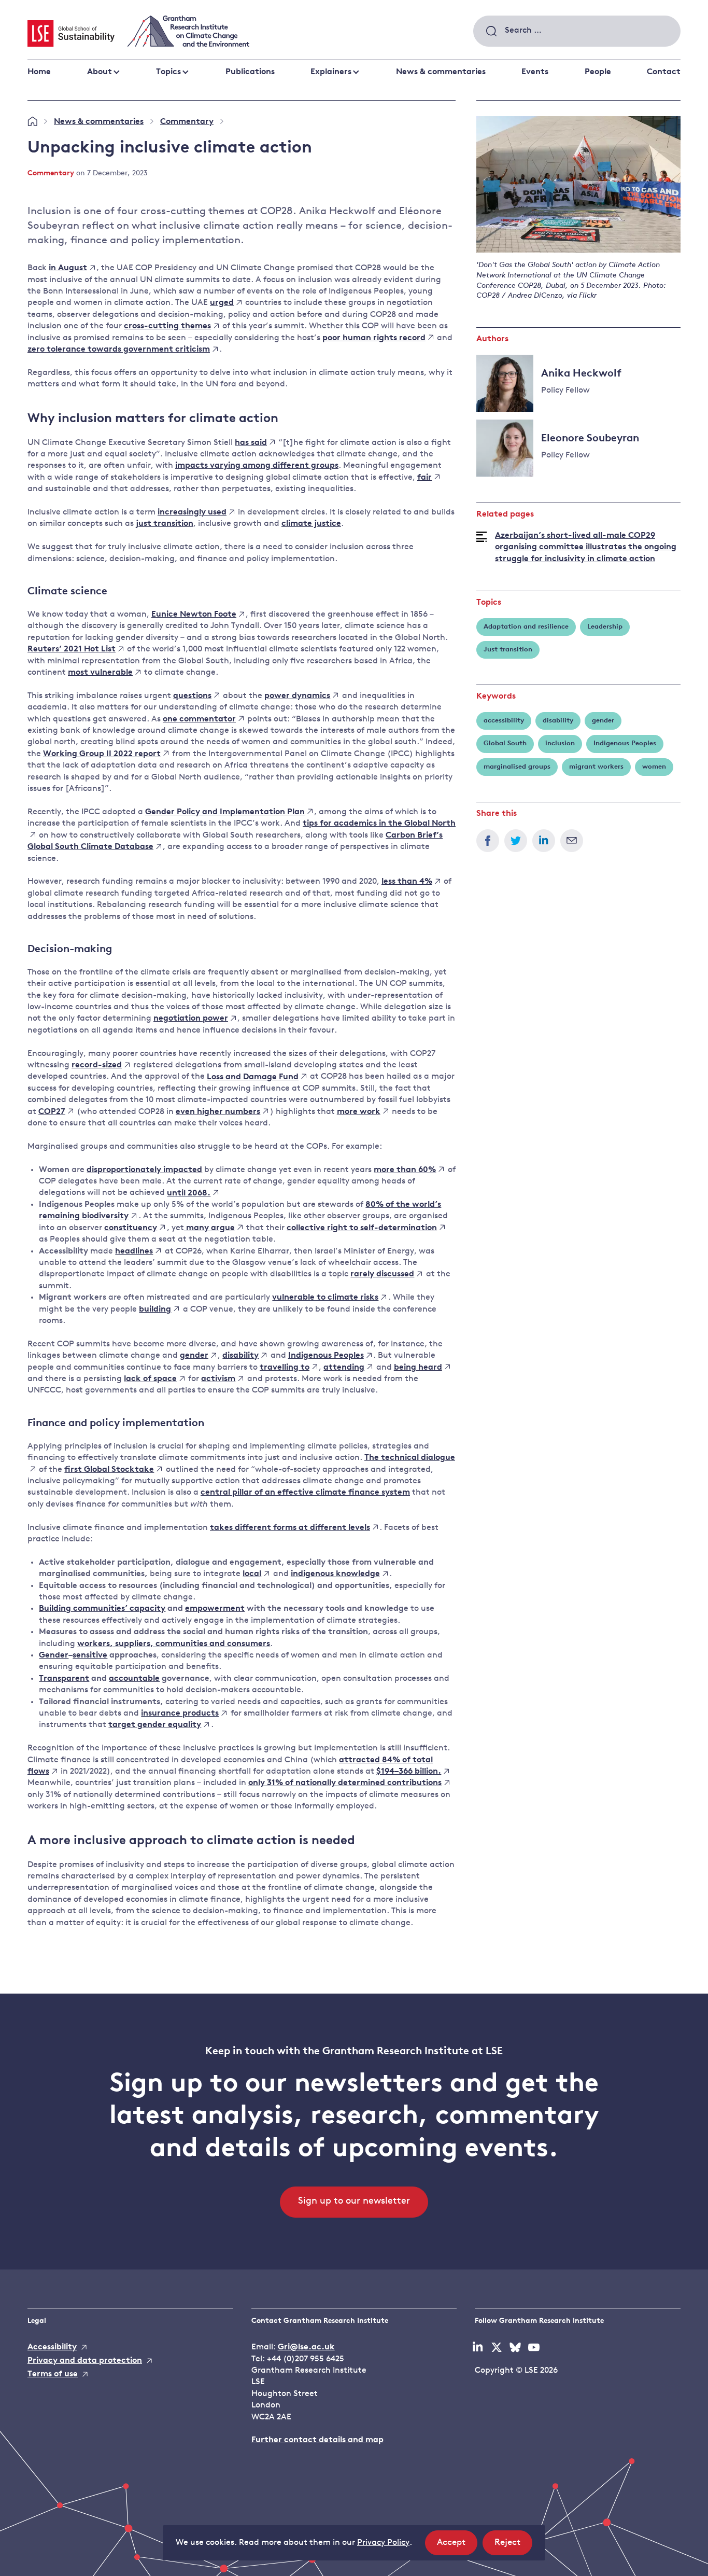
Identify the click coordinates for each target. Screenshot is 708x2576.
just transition (165, 524)
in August (68, 268)
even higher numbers (218, 1112)
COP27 (52, 1112)
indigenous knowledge (335, 1574)
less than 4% (407, 882)
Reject (513, 2546)
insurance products (180, 1714)
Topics (168, 72)
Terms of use (53, 2374)
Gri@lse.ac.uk (306, 2347)
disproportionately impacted (144, 1170)
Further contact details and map (317, 2440)
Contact (664, 72)
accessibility (504, 721)
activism (218, 1379)
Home (39, 72)
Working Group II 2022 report (102, 754)
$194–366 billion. (409, 1772)
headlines (134, 1251)
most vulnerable (100, 673)
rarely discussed (382, 1274)
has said (251, 443)
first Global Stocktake (109, 1470)
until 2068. (189, 1193)
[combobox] (577, 31)
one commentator (199, 719)
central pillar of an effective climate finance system (305, 1493)
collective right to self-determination (362, 1228)
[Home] (32, 122)
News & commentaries (441, 72)
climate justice (311, 524)
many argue (209, 1228)
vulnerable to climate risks (325, 1298)
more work (359, 1112)
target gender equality (155, 1725)
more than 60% (405, 1170)
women (654, 767)
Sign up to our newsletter (354, 2202)
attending (344, 1368)
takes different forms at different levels (290, 1528)
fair (424, 478)
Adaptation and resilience (526, 627)
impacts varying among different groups (257, 466)
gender (194, 1356)
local (252, 1574)
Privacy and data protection (85, 2361)
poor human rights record (374, 338)
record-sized (97, 1065)
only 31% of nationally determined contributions (345, 1783)
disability (240, 1356)
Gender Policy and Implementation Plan (225, 812)
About (100, 72)
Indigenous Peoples (326, 1356)
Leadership (605, 627)
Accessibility (52, 2347)
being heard (418, 1368)
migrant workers (596, 767)
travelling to (285, 1368)
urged (222, 303)
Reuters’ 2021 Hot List (72, 649)
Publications (250, 72)
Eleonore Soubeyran (590, 439)
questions (192, 696)
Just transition (508, 650)
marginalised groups (517, 767)
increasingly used (192, 512)
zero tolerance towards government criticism (119, 350)
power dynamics (297, 696)
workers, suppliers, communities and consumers (174, 1644)
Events (535, 72)
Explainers (331, 72)
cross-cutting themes (167, 326)
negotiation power (191, 1019)
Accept (457, 2546)
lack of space (150, 1379)
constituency (131, 1228)
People (598, 72)
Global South (505, 743)
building (155, 1310)
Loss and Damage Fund (253, 1077)
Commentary (187, 122)
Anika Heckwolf (581, 374)
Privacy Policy (383, 2543)
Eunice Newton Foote (194, 615)
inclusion (560, 743)
